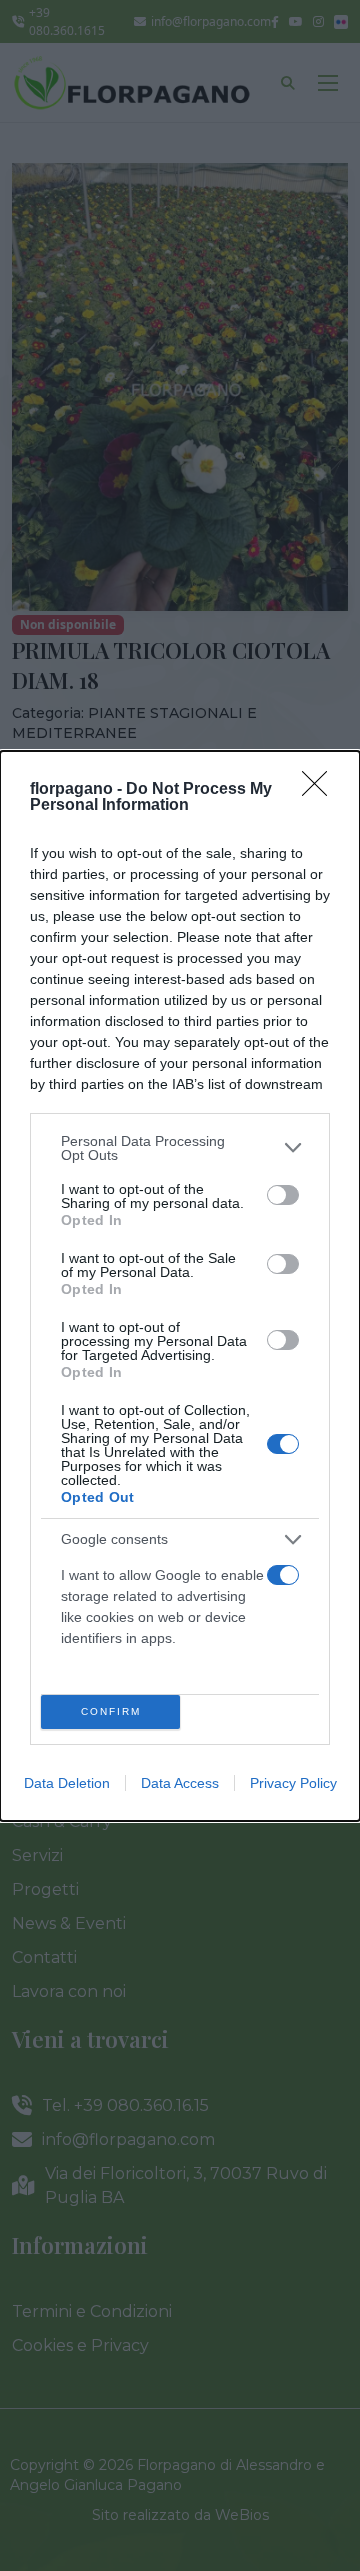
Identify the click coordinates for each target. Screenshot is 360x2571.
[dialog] (180, 1286)
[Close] (321, 790)
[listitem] (180, 1148)
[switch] (283, 1195)
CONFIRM (111, 1711)
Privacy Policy (293, 1783)
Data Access (180, 1783)
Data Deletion (67, 1783)
